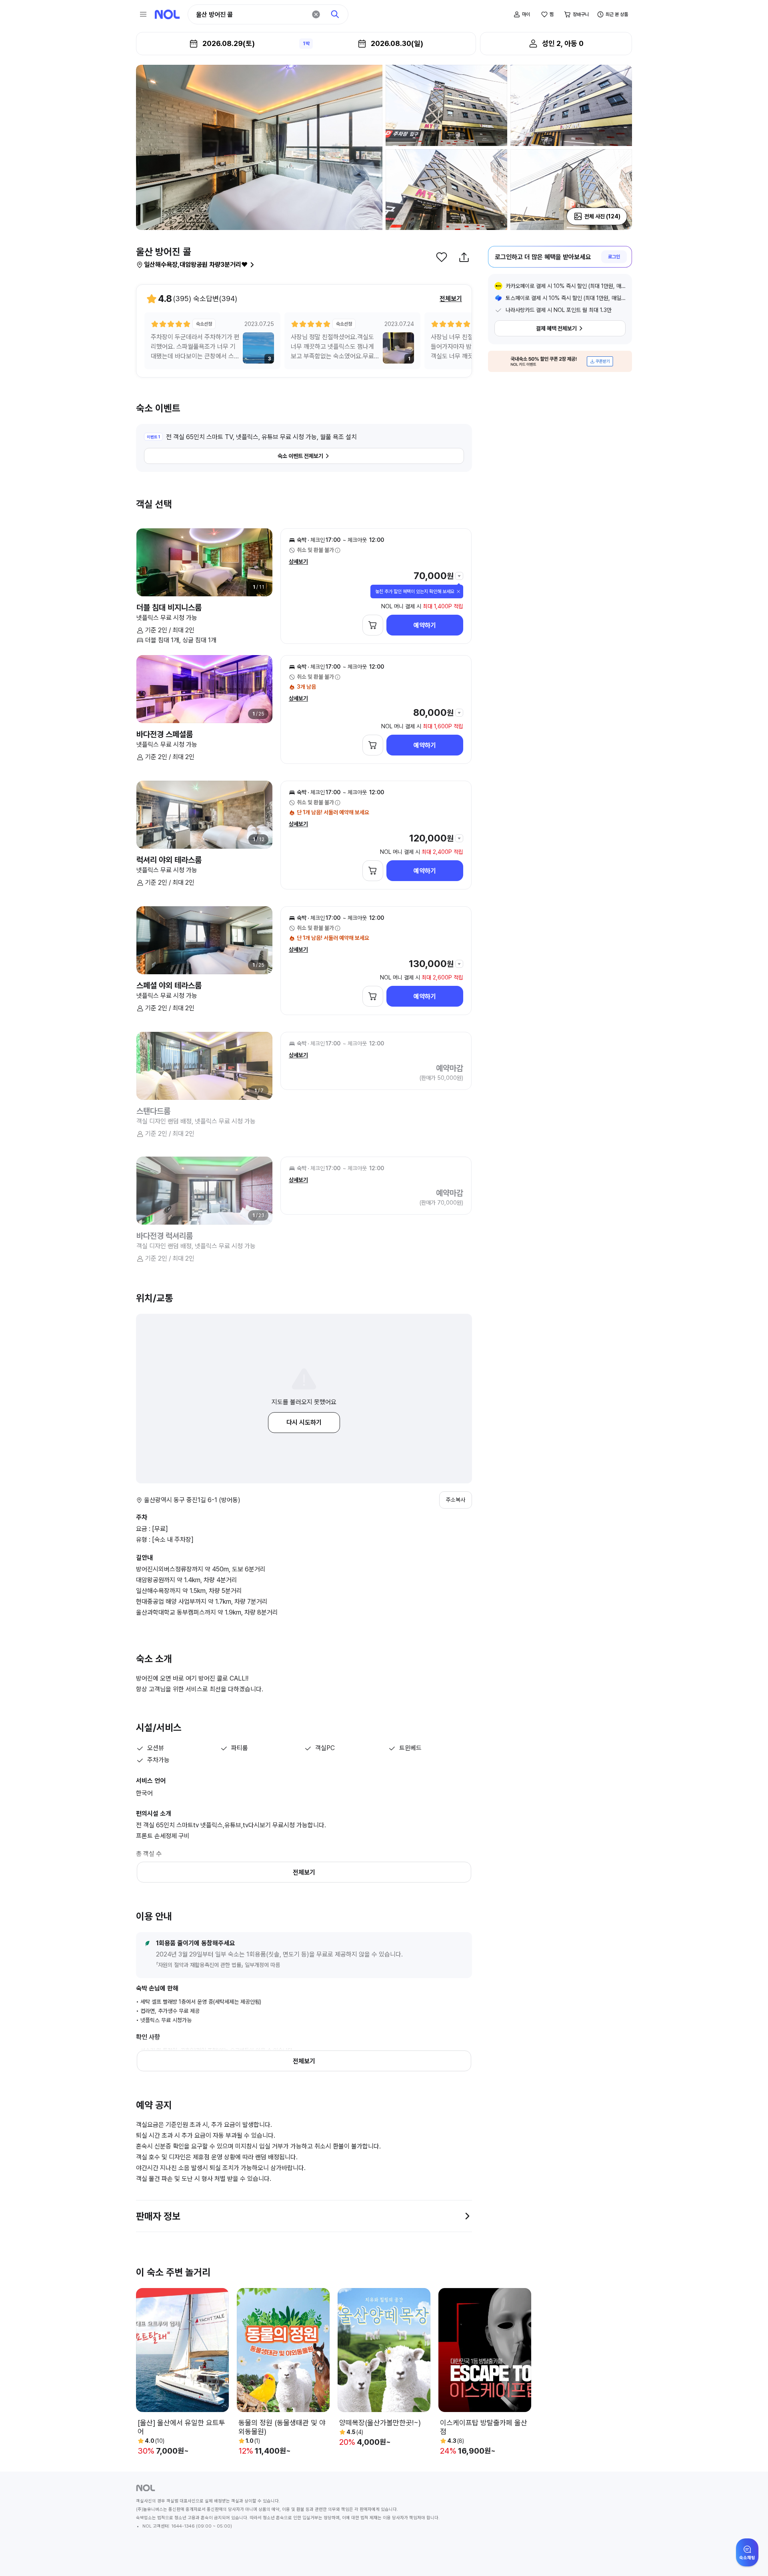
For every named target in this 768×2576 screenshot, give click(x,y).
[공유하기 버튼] (464, 257)
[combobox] (251, 15)
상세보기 (298, 562)
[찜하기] (442, 257)
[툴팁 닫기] (458, 592)
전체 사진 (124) (602, 216)
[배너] (560, 361)
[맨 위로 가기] (749, 2557)
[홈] (167, 14)
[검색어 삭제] (316, 14)
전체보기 (451, 299)
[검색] (335, 14)
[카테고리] (143, 14)
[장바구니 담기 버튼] (373, 625)
